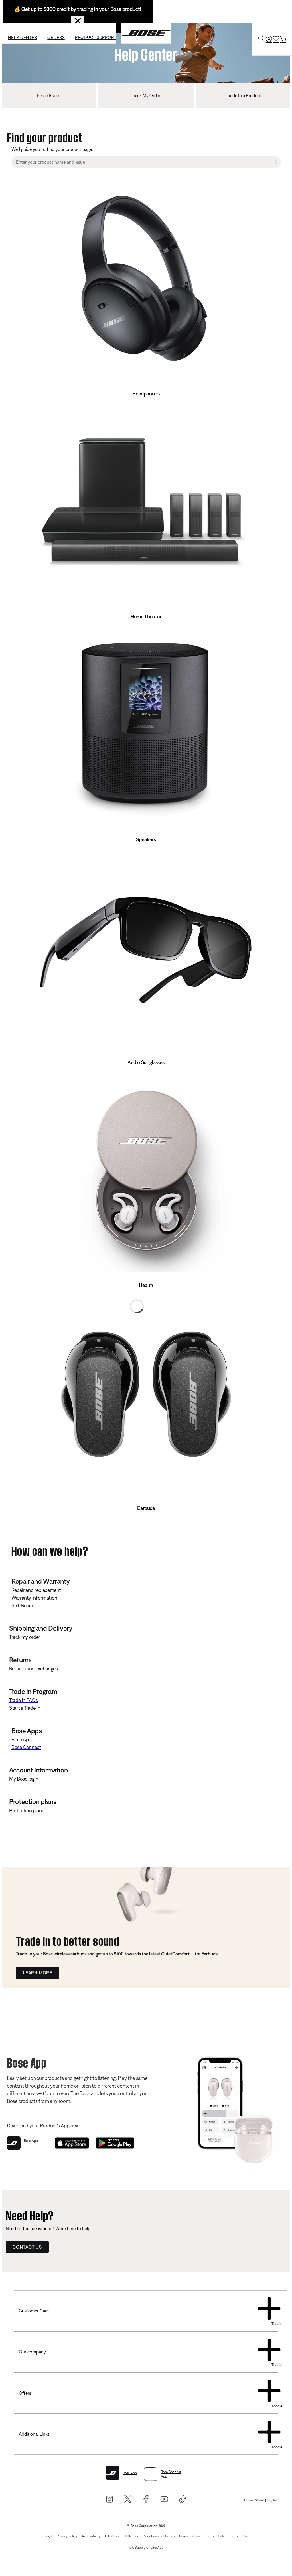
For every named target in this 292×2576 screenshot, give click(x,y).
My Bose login (24, 1779)
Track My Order (146, 95)
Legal (48, 2536)
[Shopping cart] (283, 39)
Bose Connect (26, 1747)
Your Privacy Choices (159, 2536)
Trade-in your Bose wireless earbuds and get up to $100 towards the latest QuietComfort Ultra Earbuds (117, 1954)
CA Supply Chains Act (146, 2548)
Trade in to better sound (68, 1940)
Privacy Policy (67, 2536)
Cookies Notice (190, 2536)
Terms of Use (239, 2536)
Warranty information (34, 1598)
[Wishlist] (276, 39)
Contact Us (27, 2247)
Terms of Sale (215, 2536)
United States (254, 2500)
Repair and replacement (36, 1590)
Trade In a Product (244, 95)
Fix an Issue (48, 95)
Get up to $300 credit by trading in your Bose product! (81, 9)
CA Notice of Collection (122, 2536)
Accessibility (91, 2536)
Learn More (37, 1973)
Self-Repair (23, 1605)
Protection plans (27, 1810)
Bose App (21, 1739)
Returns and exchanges (33, 1669)
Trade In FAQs (23, 1700)
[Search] (261, 39)
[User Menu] (269, 39)
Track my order (25, 1637)
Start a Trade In (25, 1708)
